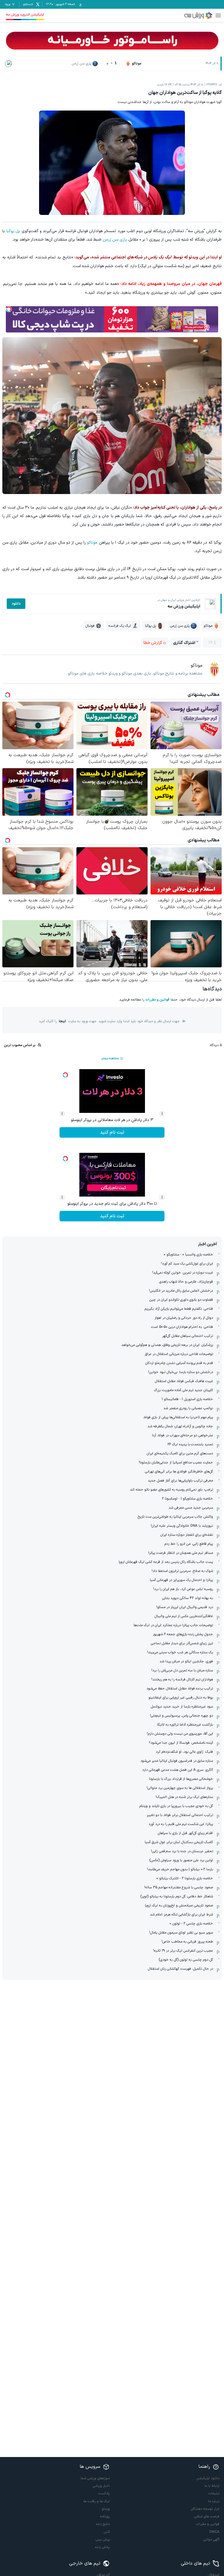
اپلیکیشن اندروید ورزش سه (25, 15)
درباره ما (214, 2501)
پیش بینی (103, 2540)
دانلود (16, 604)
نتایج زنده (103, 2524)
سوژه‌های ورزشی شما (95, 2478)
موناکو (92, 543)
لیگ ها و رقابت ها (97, 2501)
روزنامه (105, 2517)
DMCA (214, 2532)
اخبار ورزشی (101, 2486)
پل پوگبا (13, 231)
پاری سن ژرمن (115, 240)
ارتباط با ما (212, 2486)
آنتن (107, 2532)
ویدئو (106, 2509)
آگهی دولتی (211, 2540)
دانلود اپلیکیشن (208, 2478)
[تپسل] (9, 309)
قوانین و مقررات (157, 1000)
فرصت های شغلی (207, 2517)
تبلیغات (214, 2493)
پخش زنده (102, 2547)
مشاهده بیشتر (110, 1058)
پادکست (104, 2493)
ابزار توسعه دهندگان (205, 2509)
